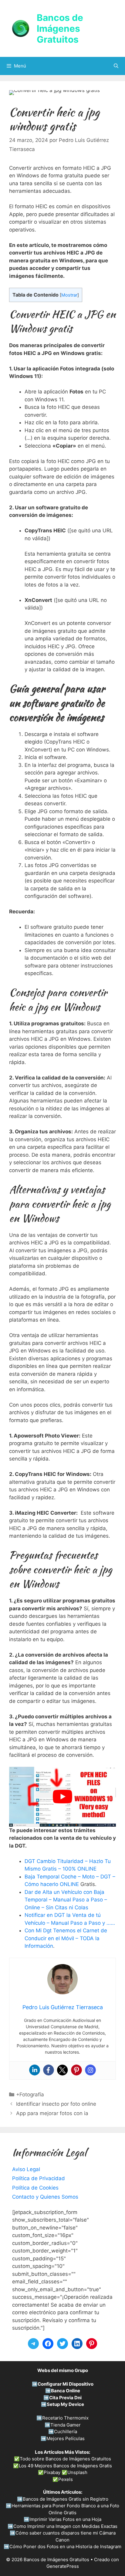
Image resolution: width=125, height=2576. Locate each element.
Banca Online (66, 2391)
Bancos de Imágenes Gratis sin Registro (66, 2499)
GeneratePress (63, 2566)
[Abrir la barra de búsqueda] (116, 66)
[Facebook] (49, 2070)
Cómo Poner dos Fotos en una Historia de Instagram (65, 2546)
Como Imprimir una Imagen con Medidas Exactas (65, 2526)
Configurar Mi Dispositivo (66, 2384)
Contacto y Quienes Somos (45, 2197)
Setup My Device (65, 2404)
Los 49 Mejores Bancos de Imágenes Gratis (65, 2466)
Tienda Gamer (66, 2425)
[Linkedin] (35, 2070)
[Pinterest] (76, 2070)
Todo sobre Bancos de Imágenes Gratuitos (65, 2459)
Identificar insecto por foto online (56, 2104)
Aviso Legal (26, 2169)
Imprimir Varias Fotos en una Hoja (65, 2519)
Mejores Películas (66, 2438)
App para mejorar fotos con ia (52, 2113)
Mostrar (69, 295)
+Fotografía (30, 2095)
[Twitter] (62, 2070)
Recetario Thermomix (65, 2418)
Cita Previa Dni (65, 2398)
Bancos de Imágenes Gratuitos (60, 28)
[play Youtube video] (62, 1797)
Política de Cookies (35, 2188)
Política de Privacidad (39, 2178)
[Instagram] (90, 2070)
